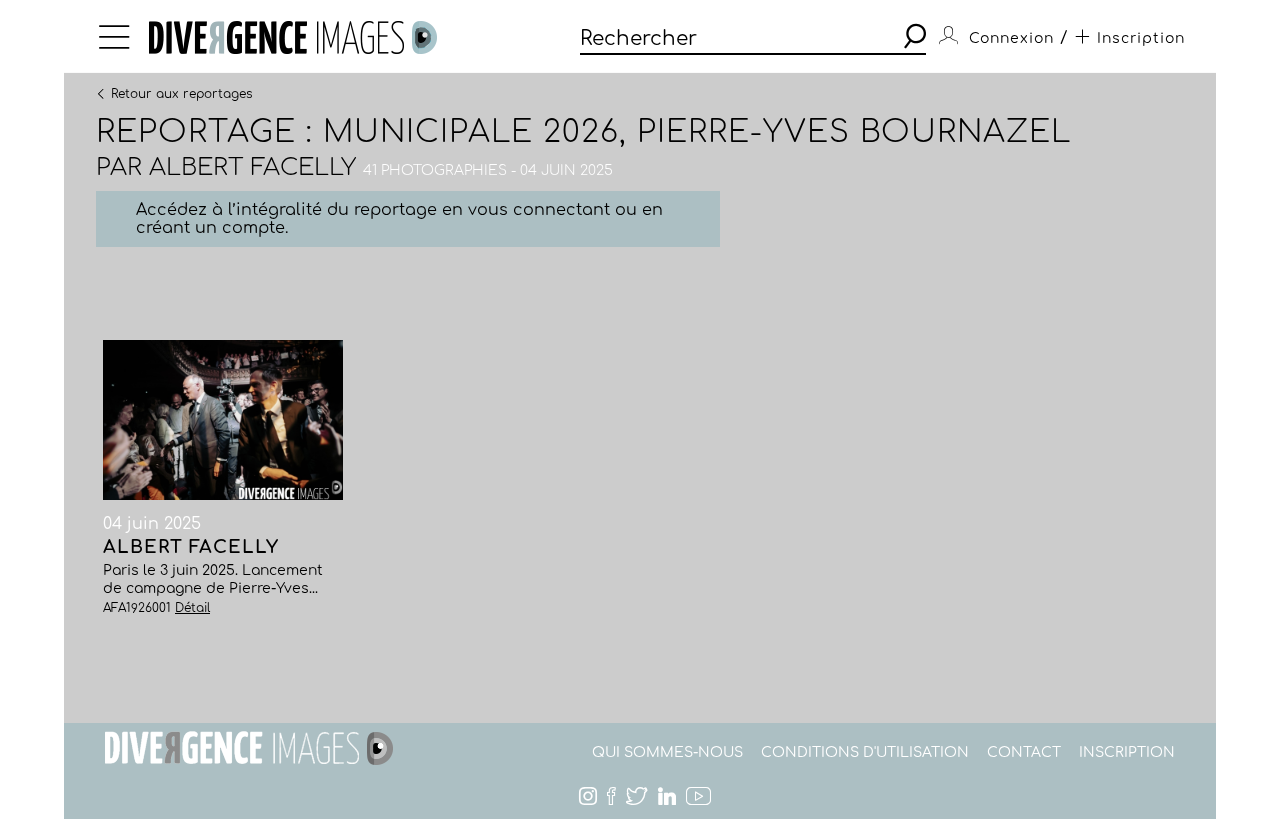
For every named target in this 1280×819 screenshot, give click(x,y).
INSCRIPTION (1127, 752)
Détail (192, 608)
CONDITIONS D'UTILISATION (865, 752)
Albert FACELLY (252, 167)
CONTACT (1024, 752)
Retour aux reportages (181, 93)
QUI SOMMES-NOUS (667, 752)
